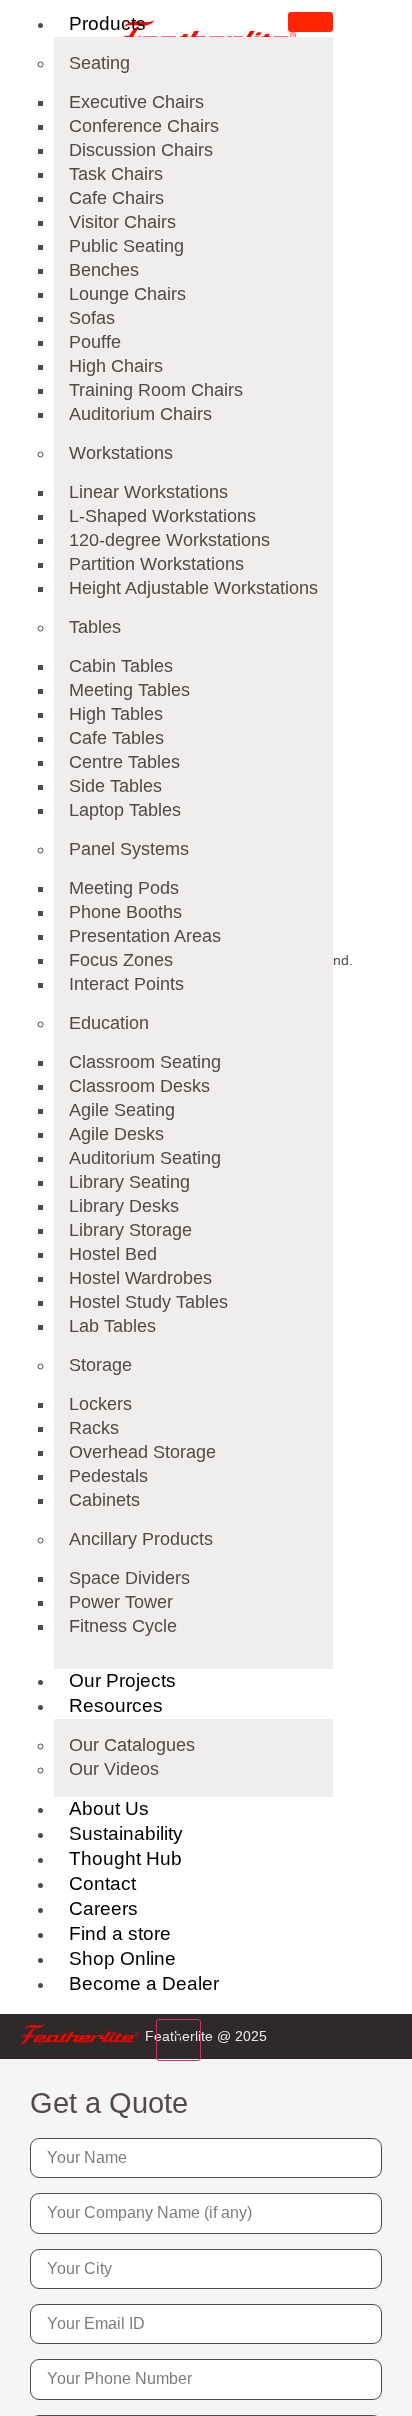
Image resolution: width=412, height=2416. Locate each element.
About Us (109, 1808)
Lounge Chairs (127, 294)
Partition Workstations (156, 564)
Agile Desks (116, 1134)
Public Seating (126, 246)
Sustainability (126, 1833)
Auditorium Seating (145, 1158)
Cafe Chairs (116, 198)
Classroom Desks (139, 1086)
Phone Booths (125, 912)
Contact (102, 1883)
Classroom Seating (145, 1062)
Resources (116, 1705)
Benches (104, 270)
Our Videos (114, 1769)
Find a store (120, 1933)
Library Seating (129, 1182)
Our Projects (122, 1680)
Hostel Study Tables (148, 1302)
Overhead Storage (142, 1452)
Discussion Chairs (141, 150)
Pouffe (95, 342)
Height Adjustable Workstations (193, 588)
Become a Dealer (144, 1983)
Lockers (100, 1404)
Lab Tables (112, 1326)
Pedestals (108, 1476)
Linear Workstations (148, 492)
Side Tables (115, 786)
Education (109, 1023)
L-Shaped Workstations (162, 516)
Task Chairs (116, 174)
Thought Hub (125, 1858)
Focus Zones (121, 960)
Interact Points (126, 984)
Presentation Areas (145, 936)
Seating (99, 63)
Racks (94, 1428)
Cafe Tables (116, 738)
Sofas (92, 318)
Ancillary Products (141, 1539)
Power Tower (121, 1602)
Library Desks (124, 1206)
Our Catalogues (132, 1745)
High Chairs (116, 366)
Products (107, 23)
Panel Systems (129, 849)
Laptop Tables (125, 810)
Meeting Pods (124, 888)
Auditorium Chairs (140, 414)
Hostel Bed (113, 1254)
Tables (95, 627)
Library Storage (130, 1230)
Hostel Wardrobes (140, 1278)
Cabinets (104, 1500)
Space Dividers (129, 1578)
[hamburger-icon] (310, 22)
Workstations (121, 453)
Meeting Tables (129, 690)
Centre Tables (124, 762)
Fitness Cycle (123, 1626)
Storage (100, 1365)
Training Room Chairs (156, 390)
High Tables (116, 714)
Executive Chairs (136, 102)
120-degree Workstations (169, 540)
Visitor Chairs (122, 222)
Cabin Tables (121, 666)
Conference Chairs (144, 126)
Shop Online (122, 1958)
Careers (103, 1908)
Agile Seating (122, 1110)
